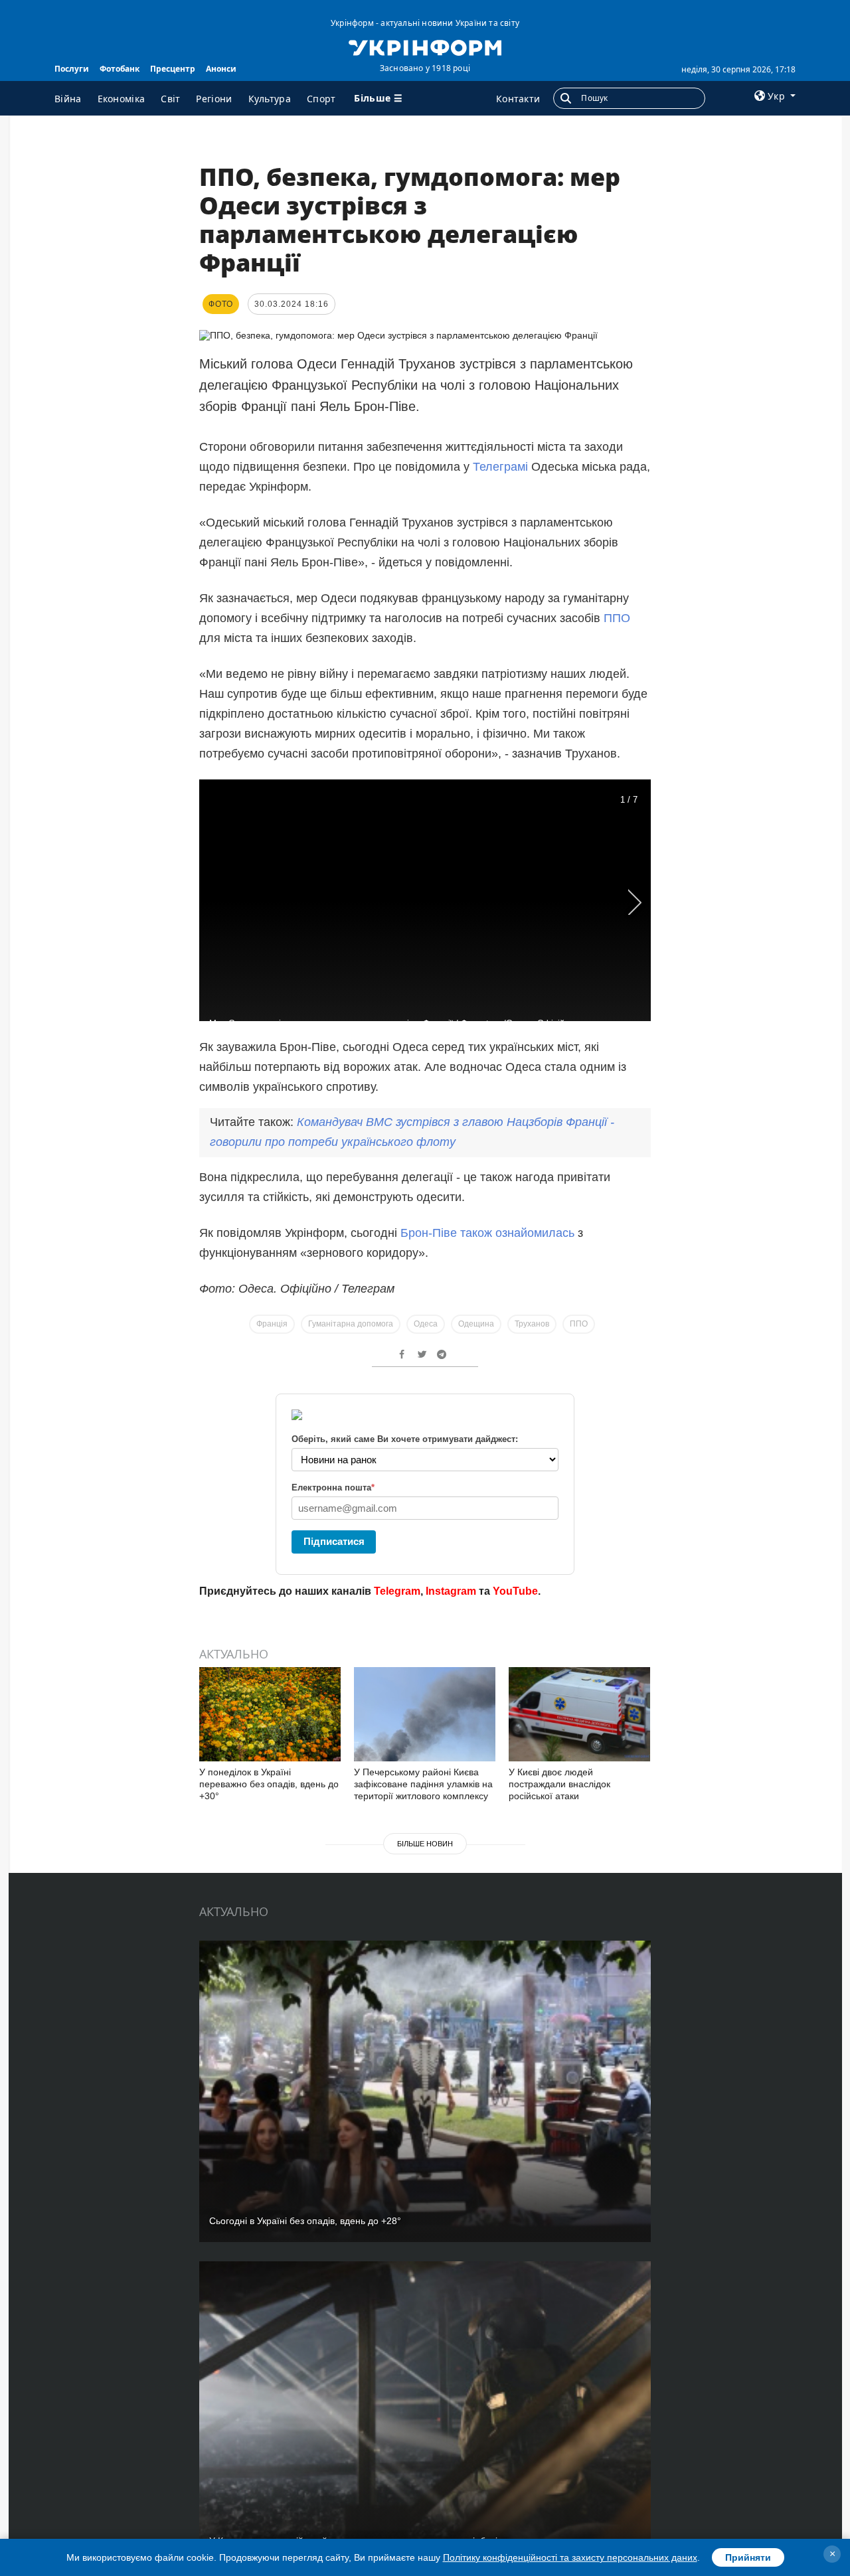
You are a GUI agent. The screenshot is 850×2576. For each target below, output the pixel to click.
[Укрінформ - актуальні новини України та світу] (425, 46)
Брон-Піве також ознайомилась (487, 1233)
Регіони (214, 99)
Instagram (451, 1591)
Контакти (518, 99)
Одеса (426, 1324)
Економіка (122, 99)
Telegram (397, 1591)
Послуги (72, 69)
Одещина (476, 1324)
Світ (170, 99)
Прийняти (748, 2557)
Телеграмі (502, 467)
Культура (270, 99)
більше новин (425, 1844)
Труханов (532, 1324)
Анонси (221, 69)
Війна (68, 99)
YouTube (515, 1591)
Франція (272, 1324)
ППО (617, 618)
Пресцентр (173, 69)
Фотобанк (120, 69)
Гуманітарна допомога (351, 1324)
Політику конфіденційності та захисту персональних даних (570, 2557)
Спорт (321, 99)
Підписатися (334, 1541)
